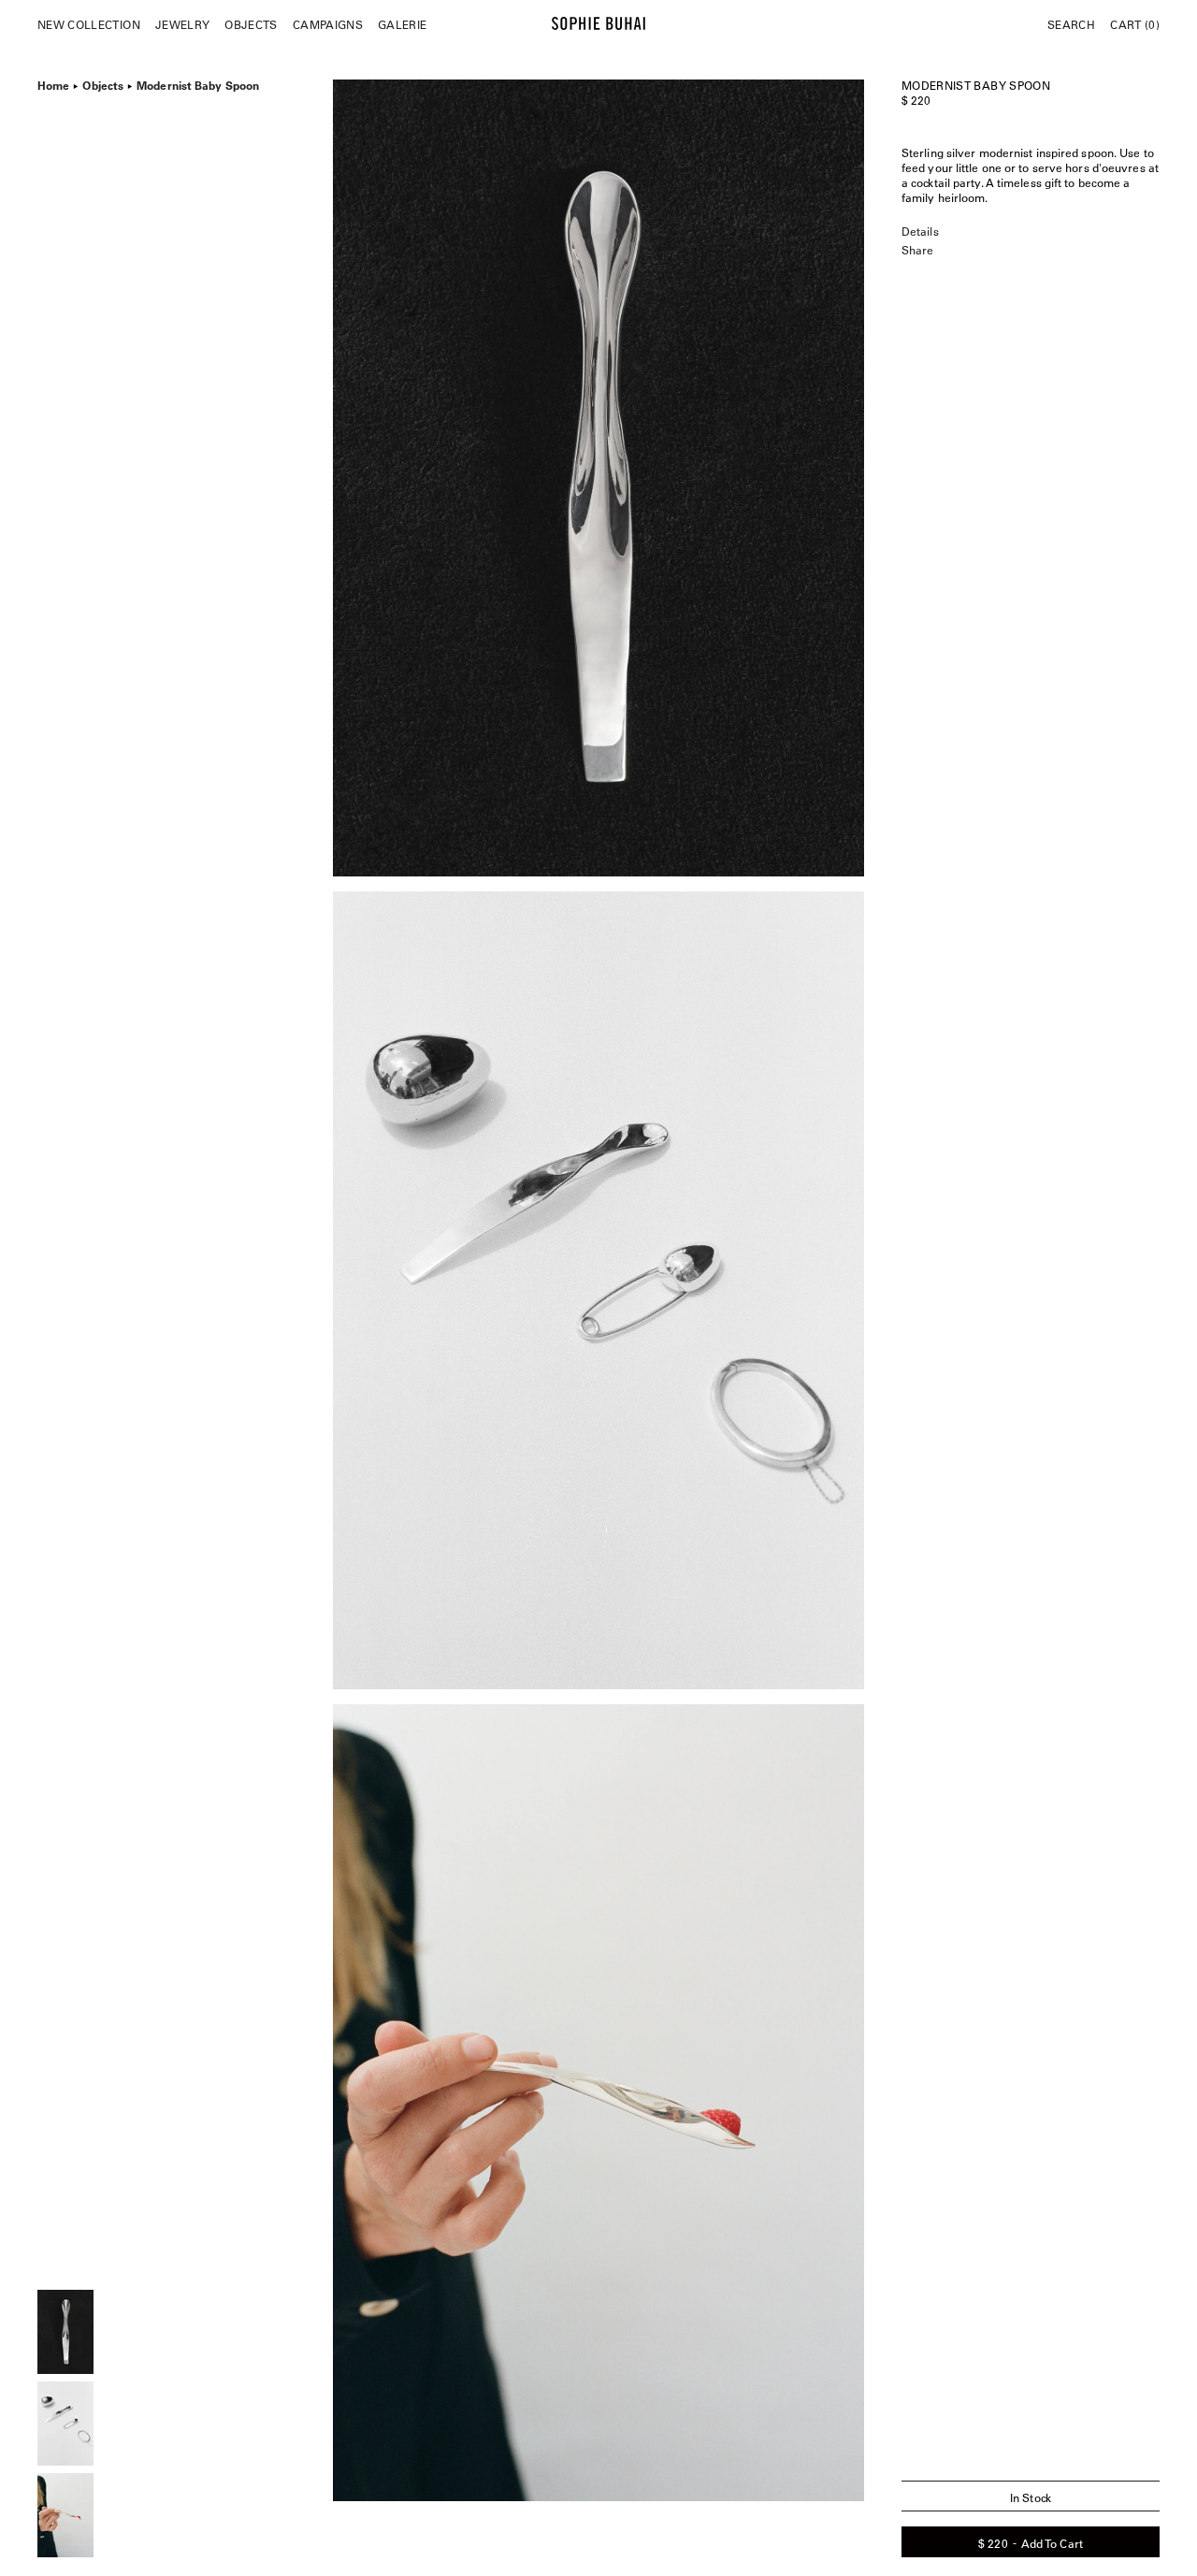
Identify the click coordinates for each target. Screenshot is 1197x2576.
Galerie (402, 24)
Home (53, 83)
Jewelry (182, 24)
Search (1071, 24)
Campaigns (328, 24)
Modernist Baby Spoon (198, 83)
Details (920, 231)
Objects (251, 24)
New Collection (89, 24)
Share (917, 250)
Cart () (1135, 24)
